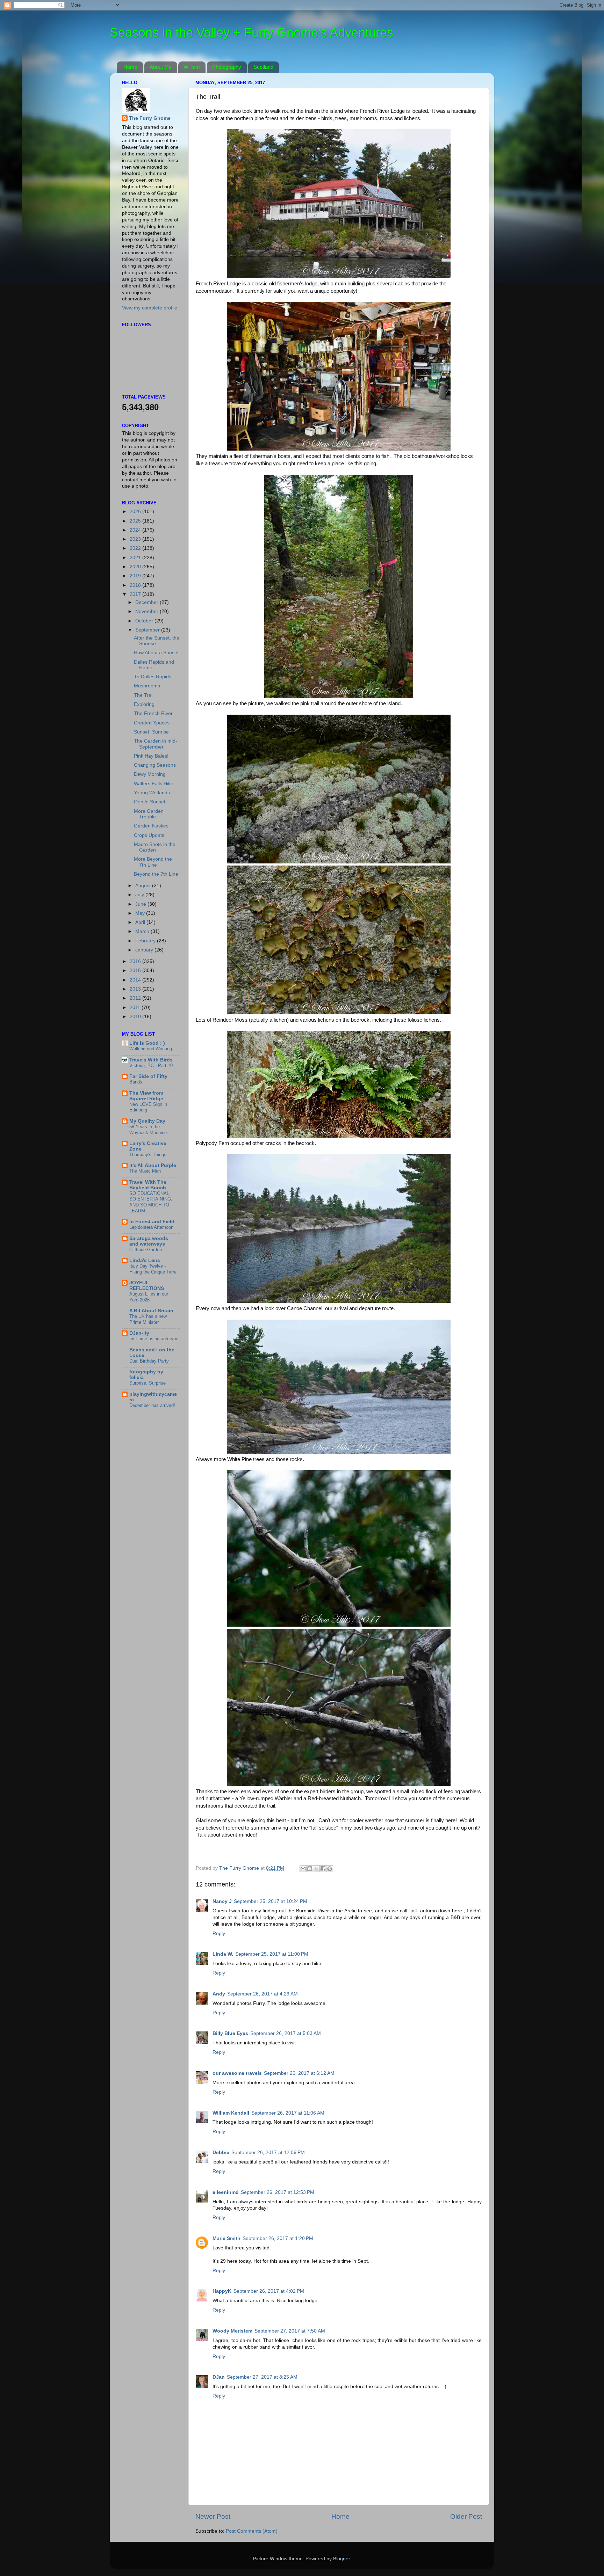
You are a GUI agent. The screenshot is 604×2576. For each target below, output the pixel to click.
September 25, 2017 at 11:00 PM (272, 1954)
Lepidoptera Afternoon (151, 1227)
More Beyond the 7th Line (153, 862)
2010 (136, 1017)
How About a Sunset (156, 653)
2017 (136, 594)
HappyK (222, 2291)
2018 (136, 585)
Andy (219, 1994)
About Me (161, 67)
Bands (136, 1082)
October (145, 621)
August (144, 886)
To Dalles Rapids (153, 677)
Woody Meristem (232, 2331)
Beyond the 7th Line (156, 874)
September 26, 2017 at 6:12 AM (299, 2073)
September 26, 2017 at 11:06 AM (288, 2113)
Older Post (466, 2516)
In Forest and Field (152, 1222)
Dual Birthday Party (149, 1361)
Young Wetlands (152, 793)
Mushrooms (147, 686)
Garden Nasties (151, 826)
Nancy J (222, 1901)
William (192, 67)
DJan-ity (139, 1333)
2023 (136, 539)
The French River (153, 713)
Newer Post (213, 2516)
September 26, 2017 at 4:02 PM (269, 2291)
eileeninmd (226, 2192)
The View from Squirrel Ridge (146, 1096)
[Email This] (303, 1869)
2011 (136, 1008)
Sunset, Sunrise (151, 732)
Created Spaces (152, 723)
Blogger (341, 2559)
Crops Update (149, 835)
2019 (136, 576)
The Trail (144, 695)
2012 (136, 998)
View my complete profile (150, 308)
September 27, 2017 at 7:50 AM (290, 2331)
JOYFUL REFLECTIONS (147, 1286)
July (140, 895)
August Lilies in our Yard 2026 (149, 1297)
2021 (136, 558)
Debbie (221, 2152)
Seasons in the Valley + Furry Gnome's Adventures (251, 32)
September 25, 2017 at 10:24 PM (271, 1901)
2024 (136, 530)
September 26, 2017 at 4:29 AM (263, 1994)
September (148, 630)
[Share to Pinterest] (330, 1869)
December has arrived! (152, 1405)
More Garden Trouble (149, 814)
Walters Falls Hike (154, 784)
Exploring (144, 704)
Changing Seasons (155, 765)
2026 (136, 512)
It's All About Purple (153, 1165)
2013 (136, 989)
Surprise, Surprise (148, 1383)
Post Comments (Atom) (252, 2531)
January (145, 950)
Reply (219, 1933)
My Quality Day (147, 1121)
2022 (136, 548)
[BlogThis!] (310, 1869)
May (141, 913)
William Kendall (231, 2113)
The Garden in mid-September (156, 744)
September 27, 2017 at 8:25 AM (262, 2377)
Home (130, 67)
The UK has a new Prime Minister (148, 1319)
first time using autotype (154, 1339)
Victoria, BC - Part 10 (151, 1066)
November (148, 611)
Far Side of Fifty (148, 1076)
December (148, 602)
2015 (136, 970)
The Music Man (145, 1171)
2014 (136, 980)
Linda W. (223, 1954)
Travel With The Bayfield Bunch (148, 1185)
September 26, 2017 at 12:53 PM (278, 2192)
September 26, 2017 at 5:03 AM (286, 2033)
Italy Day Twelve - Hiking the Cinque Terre (153, 1269)
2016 (136, 961)
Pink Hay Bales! (151, 756)
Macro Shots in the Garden (155, 847)
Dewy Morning (150, 774)
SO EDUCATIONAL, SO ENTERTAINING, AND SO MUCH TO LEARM (151, 1202)
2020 (136, 567)
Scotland (263, 67)
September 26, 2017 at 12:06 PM (268, 2152)
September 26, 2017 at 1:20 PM (278, 2238)
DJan (219, 2377)
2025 (136, 521)
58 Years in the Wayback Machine (148, 1130)
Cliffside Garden (146, 1250)
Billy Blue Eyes (230, 2033)
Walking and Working (151, 1049)
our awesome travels (237, 2073)
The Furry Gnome (150, 118)
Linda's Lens (145, 1260)
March (143, 931)
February (146, 941)
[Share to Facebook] (323, 1869)
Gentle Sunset (150, 802)
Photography (227, 67)
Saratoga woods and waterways (149, 1241)
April (141, 922)
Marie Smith (226, 2238)
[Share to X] (316, 1869)
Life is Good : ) (147, 1043)
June (141, 904)
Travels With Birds (151, 1060)
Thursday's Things (148, 1155)
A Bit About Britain (151, 1311)
